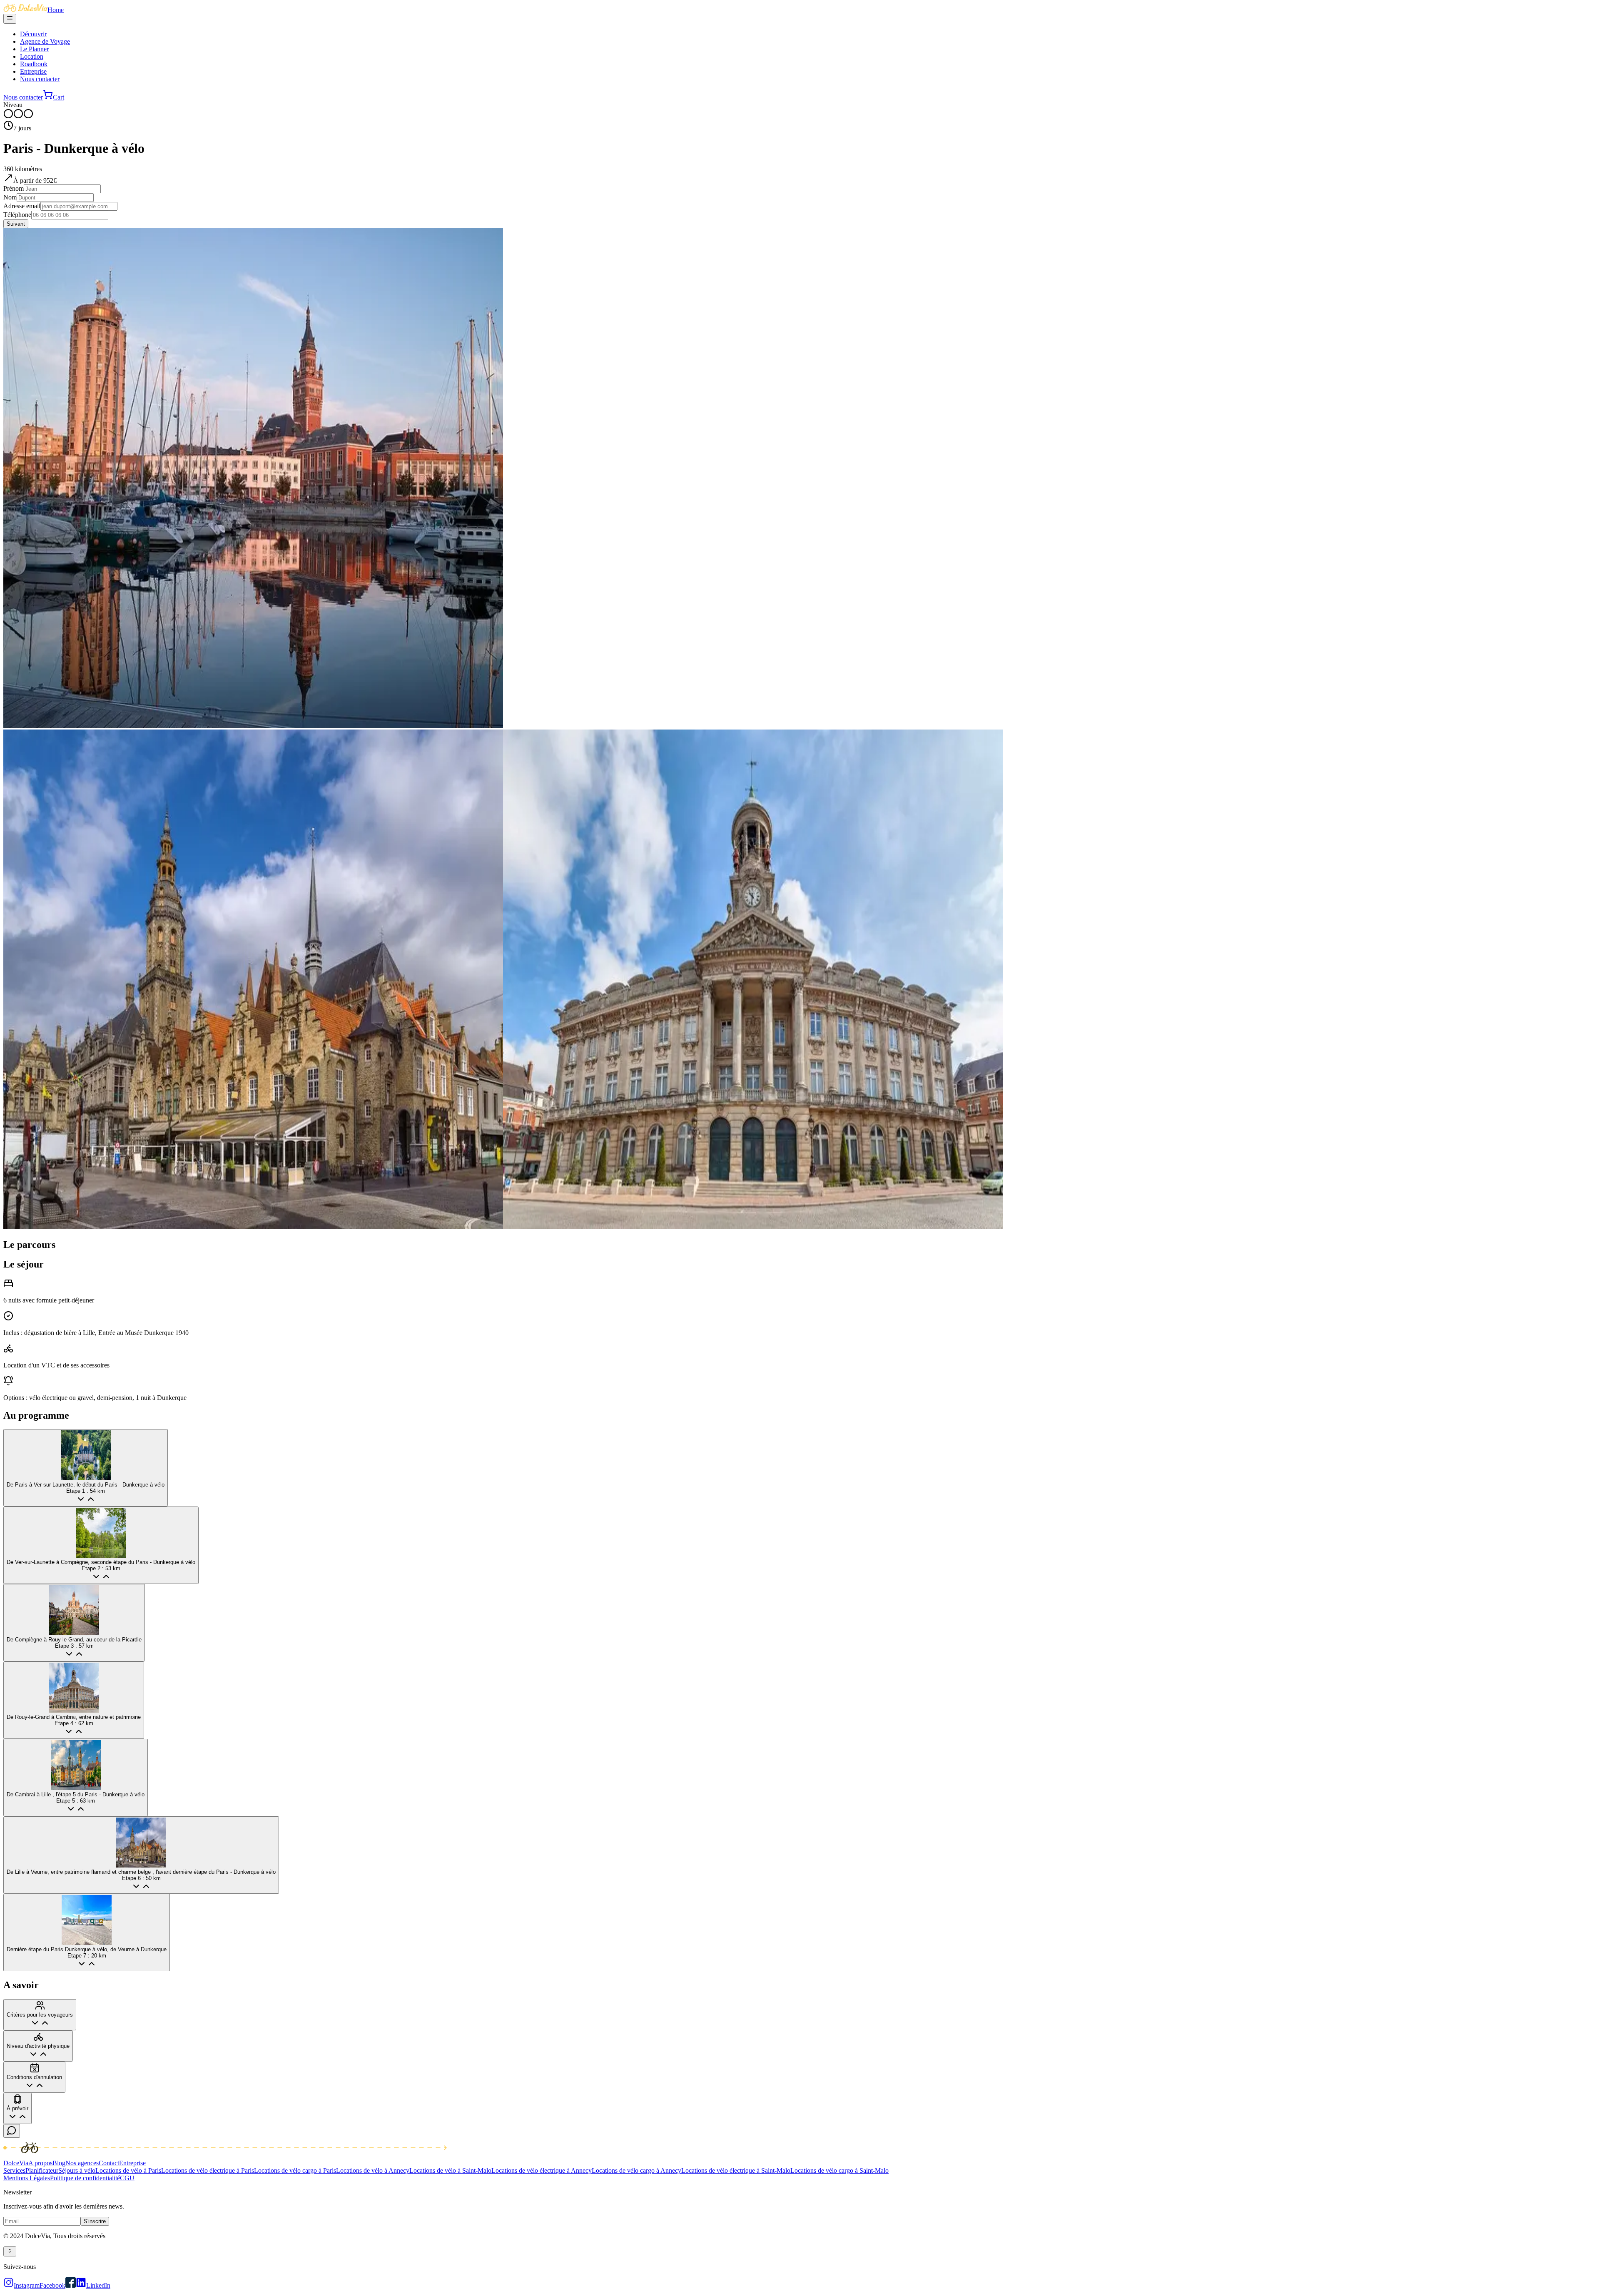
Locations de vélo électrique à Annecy (542, 2170)
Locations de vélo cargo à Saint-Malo (839, 2170)
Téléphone (17, 215)
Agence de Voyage (45, 41)
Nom (10, 197)
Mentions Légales (27, 2178)
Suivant (16, 224)
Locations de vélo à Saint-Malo (450, 2170)
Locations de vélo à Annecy (373, 2170)
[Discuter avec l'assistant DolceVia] (12, 2131)
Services (14, 2170)
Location (32, 56)
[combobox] (10, 2251)
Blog (59, 2163)
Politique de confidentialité (85, 2178)
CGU (127, 2178)
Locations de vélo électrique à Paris (208, 2170)
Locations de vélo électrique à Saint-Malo (736, 2170)
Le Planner (34, 49)
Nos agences (82, 2163)
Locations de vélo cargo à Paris (295, 2170)
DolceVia (16, 2163)
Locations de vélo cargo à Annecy (636, 2170)
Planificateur (42, 2170)
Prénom (14, 188)
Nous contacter (40, 79)
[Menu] (10, 19)
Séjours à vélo (77, 2170)
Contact (109, 2163)
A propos (40, 2163)
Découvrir (33, 34)
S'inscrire (95, 2221)
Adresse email (22, 206)
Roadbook (34, 64)
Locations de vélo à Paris (128, 2170)
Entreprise (33, 71)
